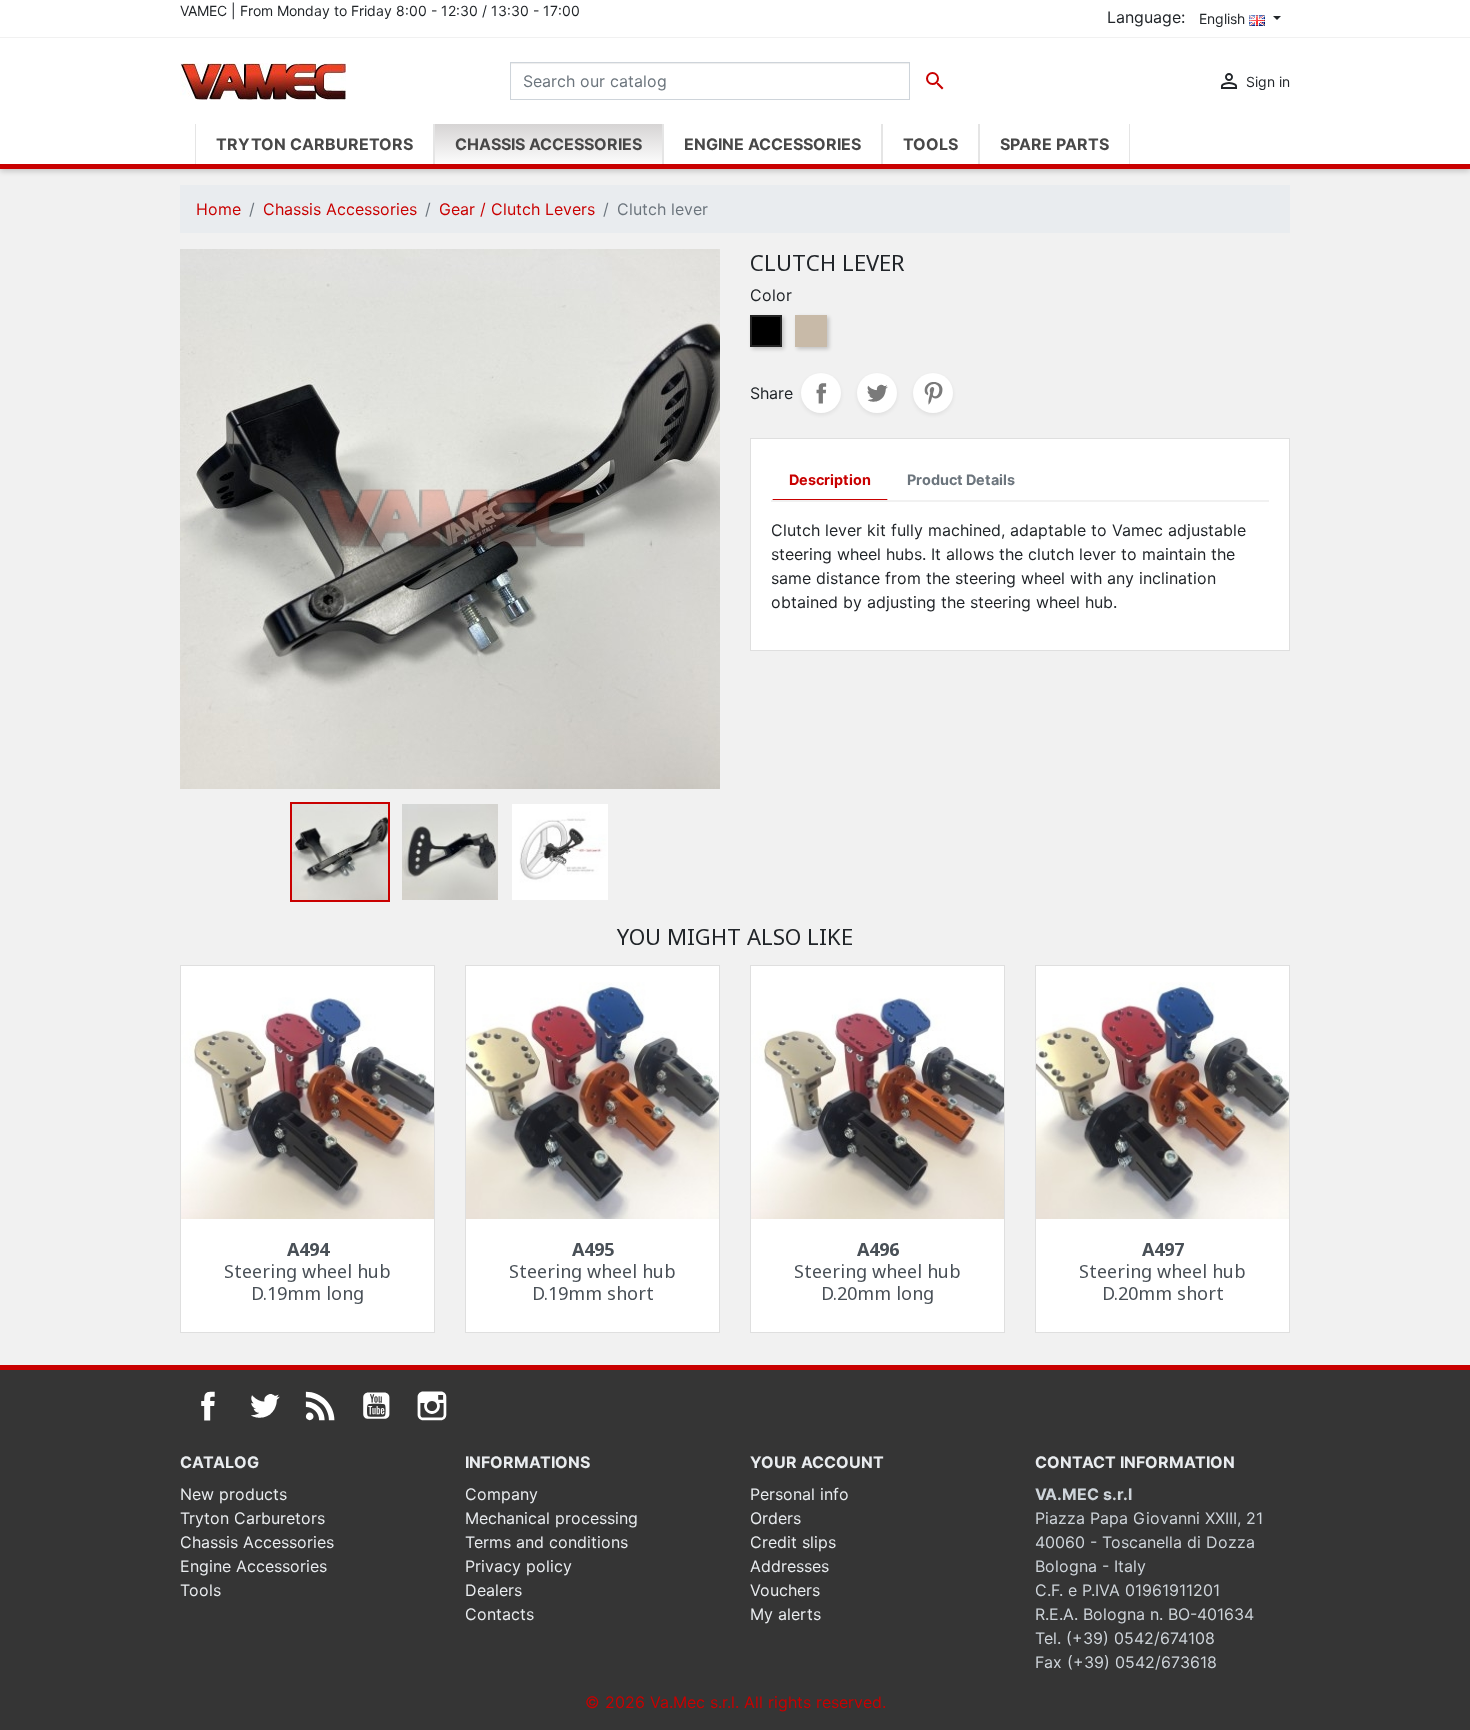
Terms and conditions (546, 1542)
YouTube (376, 1406)
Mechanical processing (551, 1518)
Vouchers (785, 1590)
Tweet (877, 393)
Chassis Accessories (257, 1542)
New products (233, 1494)
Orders (775, 1518)
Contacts (499, 1614)
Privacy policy (518, 1566)
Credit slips (793, 1542)
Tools (200, 1590)
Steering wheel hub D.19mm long (307, 1270)
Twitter (264, 1406)
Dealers (493, 1590)
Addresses (789, 1566)
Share (821, 393)
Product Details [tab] (961, 479)
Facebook (208, 1406)
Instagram (432, 1406)
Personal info (799, 1494)
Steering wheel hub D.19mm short (592, 1270)
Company (501, 1494)
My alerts (785, 1614)
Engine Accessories (253, 1566)
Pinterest (933, 393)
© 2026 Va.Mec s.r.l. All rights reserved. (735, 1702)
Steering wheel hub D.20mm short (1162, 1270)
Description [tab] (830, 479)
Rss (320, 1406)
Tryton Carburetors (252, 1518)
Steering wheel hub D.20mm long (877, 1270)
